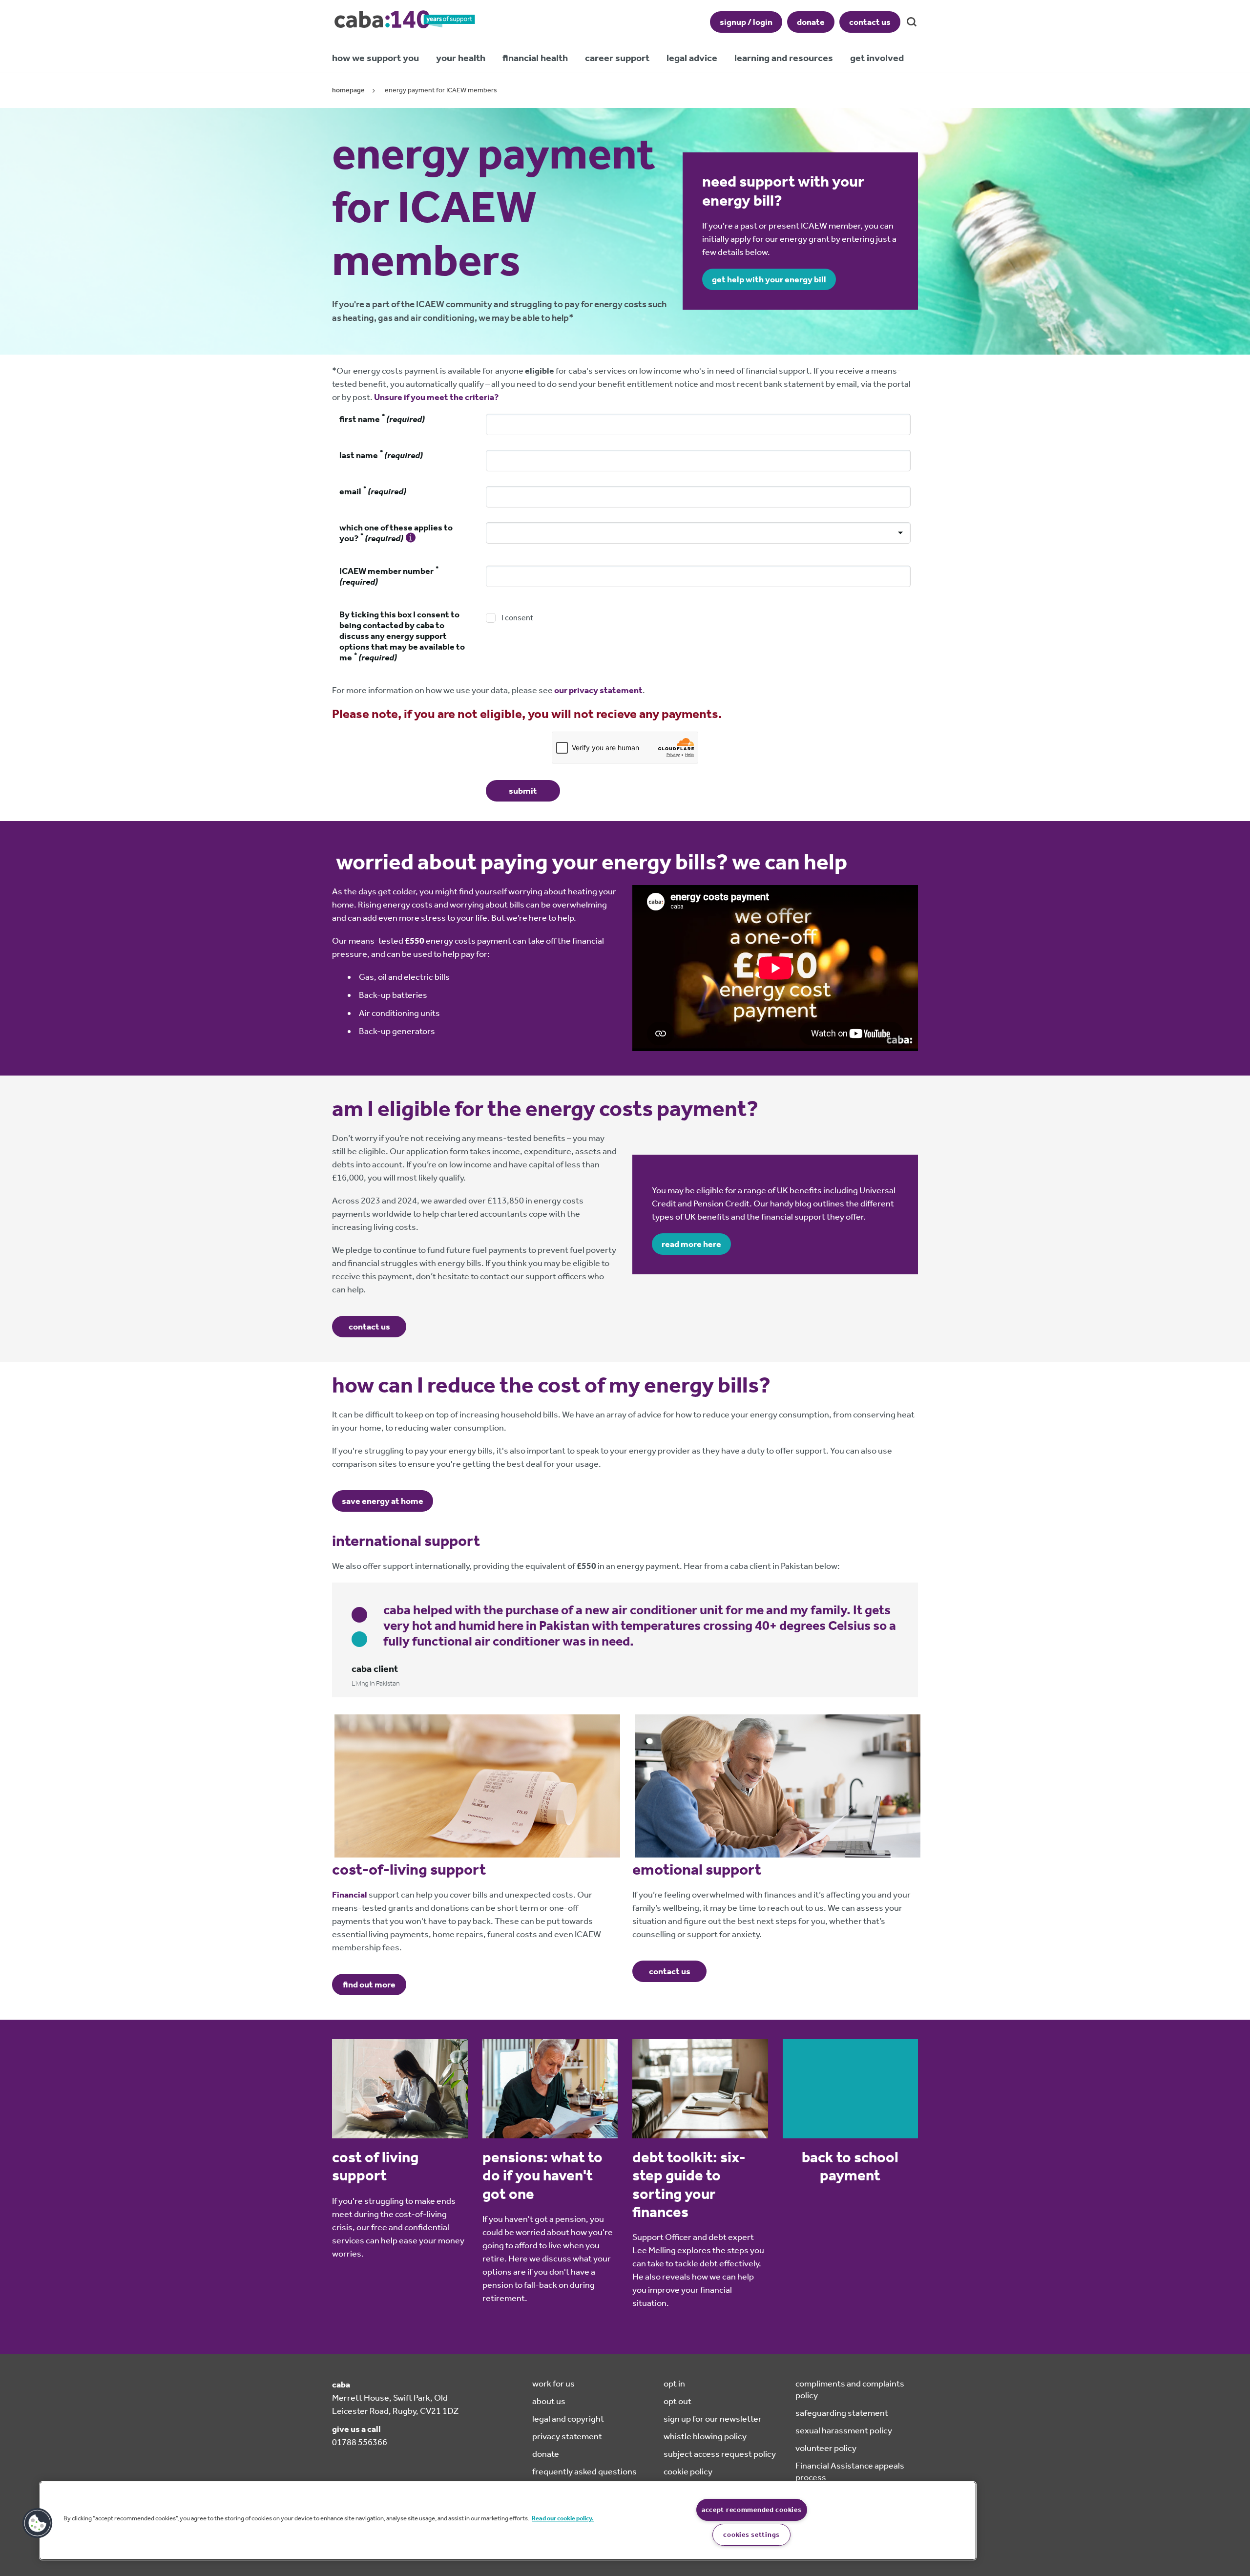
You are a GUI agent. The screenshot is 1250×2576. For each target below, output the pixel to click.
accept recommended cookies (752, 2510)
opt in (674, 2384)
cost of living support (375, 2166)
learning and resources (784, 58)
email (373, 491)
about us (549, 2401)
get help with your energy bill (769, 279)
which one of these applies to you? (396, 533)
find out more (369, 1985)
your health (461, 58)
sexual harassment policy (844, 2430)
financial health (535, 58)
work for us (553, 2384)
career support (617, 58)
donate (811, 22)
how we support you (375, 58)
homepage (348, 90)
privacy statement (567, 2436)
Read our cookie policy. (563, 2518)
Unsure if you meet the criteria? (436, 397)
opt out (677, 2401)
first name (382, 419)
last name (381, 455)
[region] (508, 2521)
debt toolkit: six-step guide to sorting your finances (689, 2185)
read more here (691, 1244)
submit (523, 791)
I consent (517, 618)
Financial (350, 1895)
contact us (870, 22)
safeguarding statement (842, 2413)
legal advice (692, 58)
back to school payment (850, 2166)
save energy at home (383, 1501)
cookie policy (688, 2471)
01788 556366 (360, 2442)
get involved (877, 58)
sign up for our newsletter (713, 2419)
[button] (38, 2523)
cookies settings (751, 2535)
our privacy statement (598, 690)
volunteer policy (826, 2448)
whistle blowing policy (705, 2436)
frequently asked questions (584, 2471)
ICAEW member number (389, 576)
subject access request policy (720, 2454)
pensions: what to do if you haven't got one (542, 2175)
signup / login (746, 22)
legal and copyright (568, 2419)
